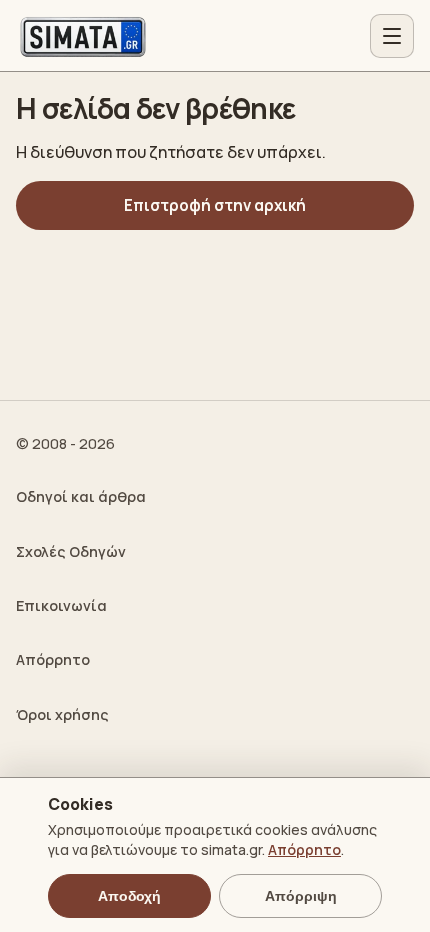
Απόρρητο (53, 659)
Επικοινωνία (61, 605)
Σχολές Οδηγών (71, 551)
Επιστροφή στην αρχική (215, 205)
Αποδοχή (129, 896)
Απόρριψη (301, 896)
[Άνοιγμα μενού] (392, 36)
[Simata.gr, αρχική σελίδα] (83, 36)
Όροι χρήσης (62, 714)
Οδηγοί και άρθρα (81, 496)
